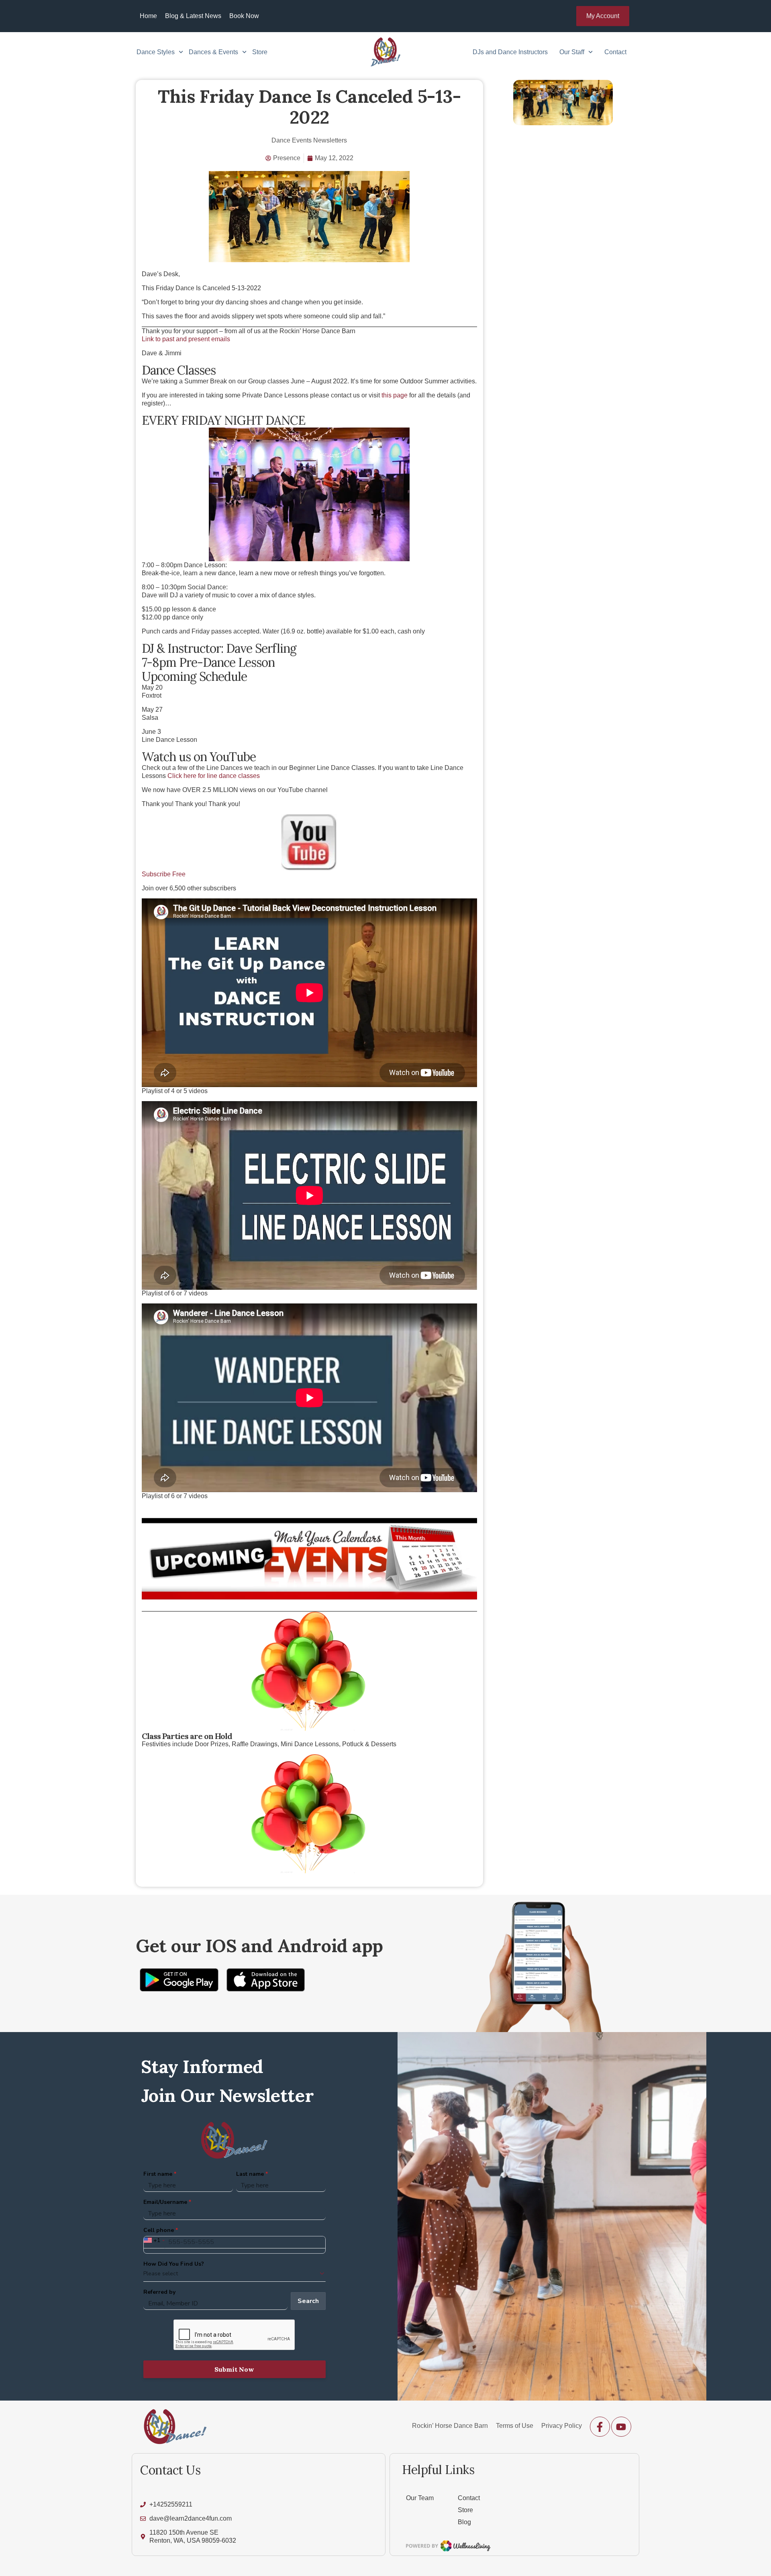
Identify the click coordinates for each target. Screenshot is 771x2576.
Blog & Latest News (193, 16)
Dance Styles (156, 52)
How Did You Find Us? (174, 2264)
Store (260, 52)
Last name (250, 2174)
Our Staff (572, 52)
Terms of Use (515, 2426)
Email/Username (165, 2202)
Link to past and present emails (186, 339)
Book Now (244, 16)
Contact (615, 52)
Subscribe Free (164, 874)
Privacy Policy (562, 2426)
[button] (603, 16)
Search (308, 2301)
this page (395, 395)
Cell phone (159, 2230)
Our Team (420, 2498)
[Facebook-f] (600, 2427)
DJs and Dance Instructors (510, 52)
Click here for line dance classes (214, 776)
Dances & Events (213, 52)
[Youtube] (621, 2427)
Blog (464, 2522)
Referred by (159, 2292)
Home (148, 16)
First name (158, 2174)
